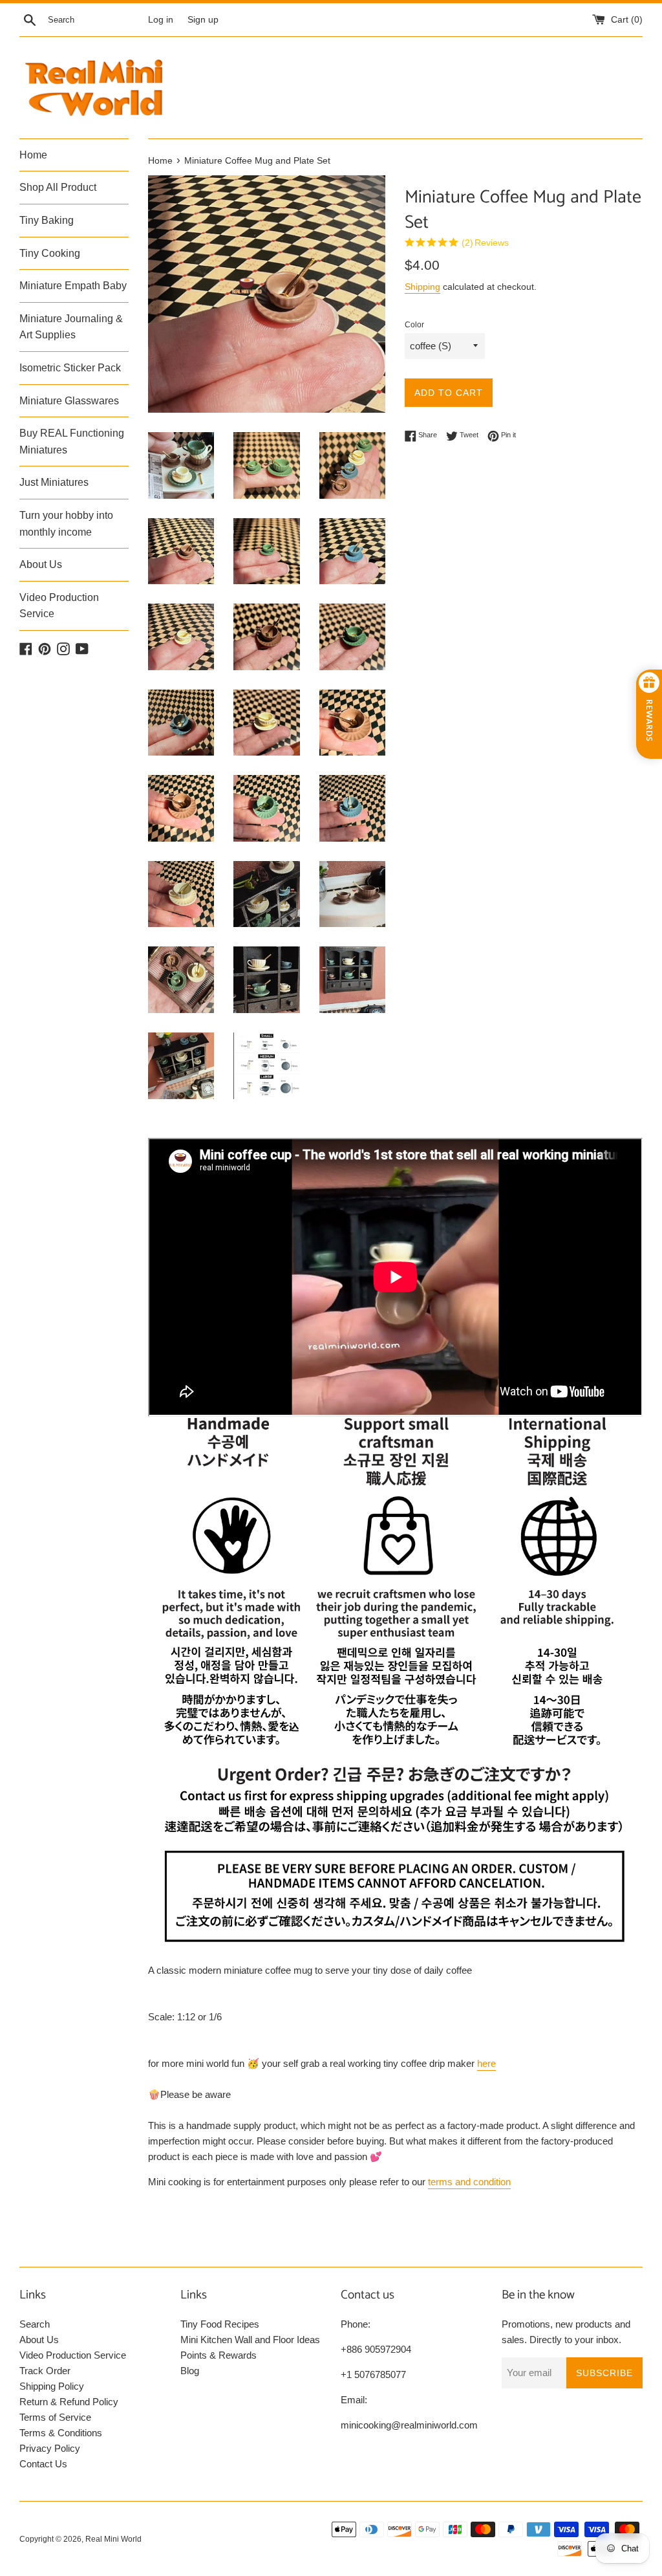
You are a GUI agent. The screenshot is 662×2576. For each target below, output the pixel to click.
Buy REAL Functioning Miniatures (72, 442)
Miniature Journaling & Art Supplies (71, 327)
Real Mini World (113, 2539)
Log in (161, 20)
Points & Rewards (219, 2355)
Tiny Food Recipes (220, 2324)
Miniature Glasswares (69, 401)
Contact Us (43, 2464)
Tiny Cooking (50, 253)
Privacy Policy (50, 2448)
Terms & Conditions (61, 2433)
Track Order (45, 2371)
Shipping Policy (52, 2386)
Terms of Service (55, 2417)
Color (414, 325)
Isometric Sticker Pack (70, 368)
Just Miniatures (54, 482)
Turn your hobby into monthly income (66, 524)
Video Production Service (59, 606)
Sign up (203, 20)
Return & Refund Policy (69, 2402)
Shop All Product (58, 187)
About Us (41, 564)
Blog (190, 2371)
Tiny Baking (47, 220)
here (486, 2063)
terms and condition (469, 2182)
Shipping (422, 287)
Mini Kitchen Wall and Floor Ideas (250, 2340)
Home (33, 155)
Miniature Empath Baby (73, 286)
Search (35, 2324)
